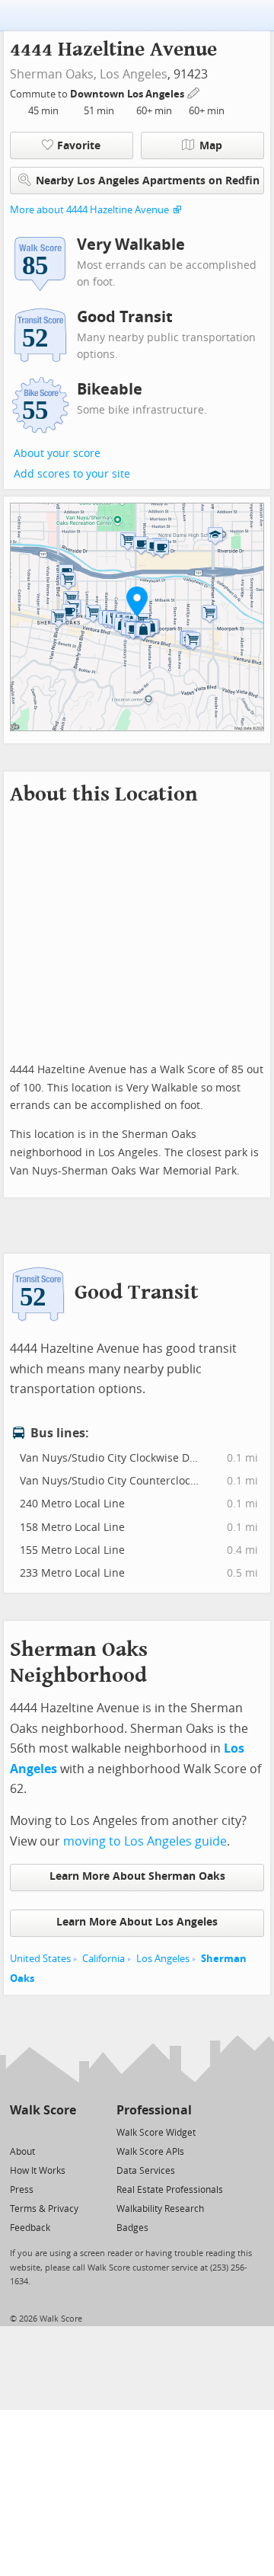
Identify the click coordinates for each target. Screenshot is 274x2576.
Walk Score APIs (150, 2152)
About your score (57, 454)
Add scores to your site (72, 474)
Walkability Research (160, 2209)
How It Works (38, 2171)
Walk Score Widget (156, 2133)
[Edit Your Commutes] (194, 92)
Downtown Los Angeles (128, 94)
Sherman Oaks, (53, 74)
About (22, 2152)
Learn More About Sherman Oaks (137, 1876)
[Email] (66, 2132)
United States (40, 1959)
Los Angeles (134, 74)
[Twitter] (19, 2132)
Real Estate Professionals (170, 2190)
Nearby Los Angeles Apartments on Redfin (148, 181)
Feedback (30, 2228)
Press (22, 2190)
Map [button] (211, 146)
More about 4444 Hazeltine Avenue (89, 210)
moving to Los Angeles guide (145, 1841)
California (104, 1959)
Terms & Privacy (44, 2209)
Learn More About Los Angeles (137, 1922)
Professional (154, 2110)
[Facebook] (42, 2132)
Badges (132, 2228)
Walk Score (43, 2110)
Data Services (146, 2171)
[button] (137, 601)
